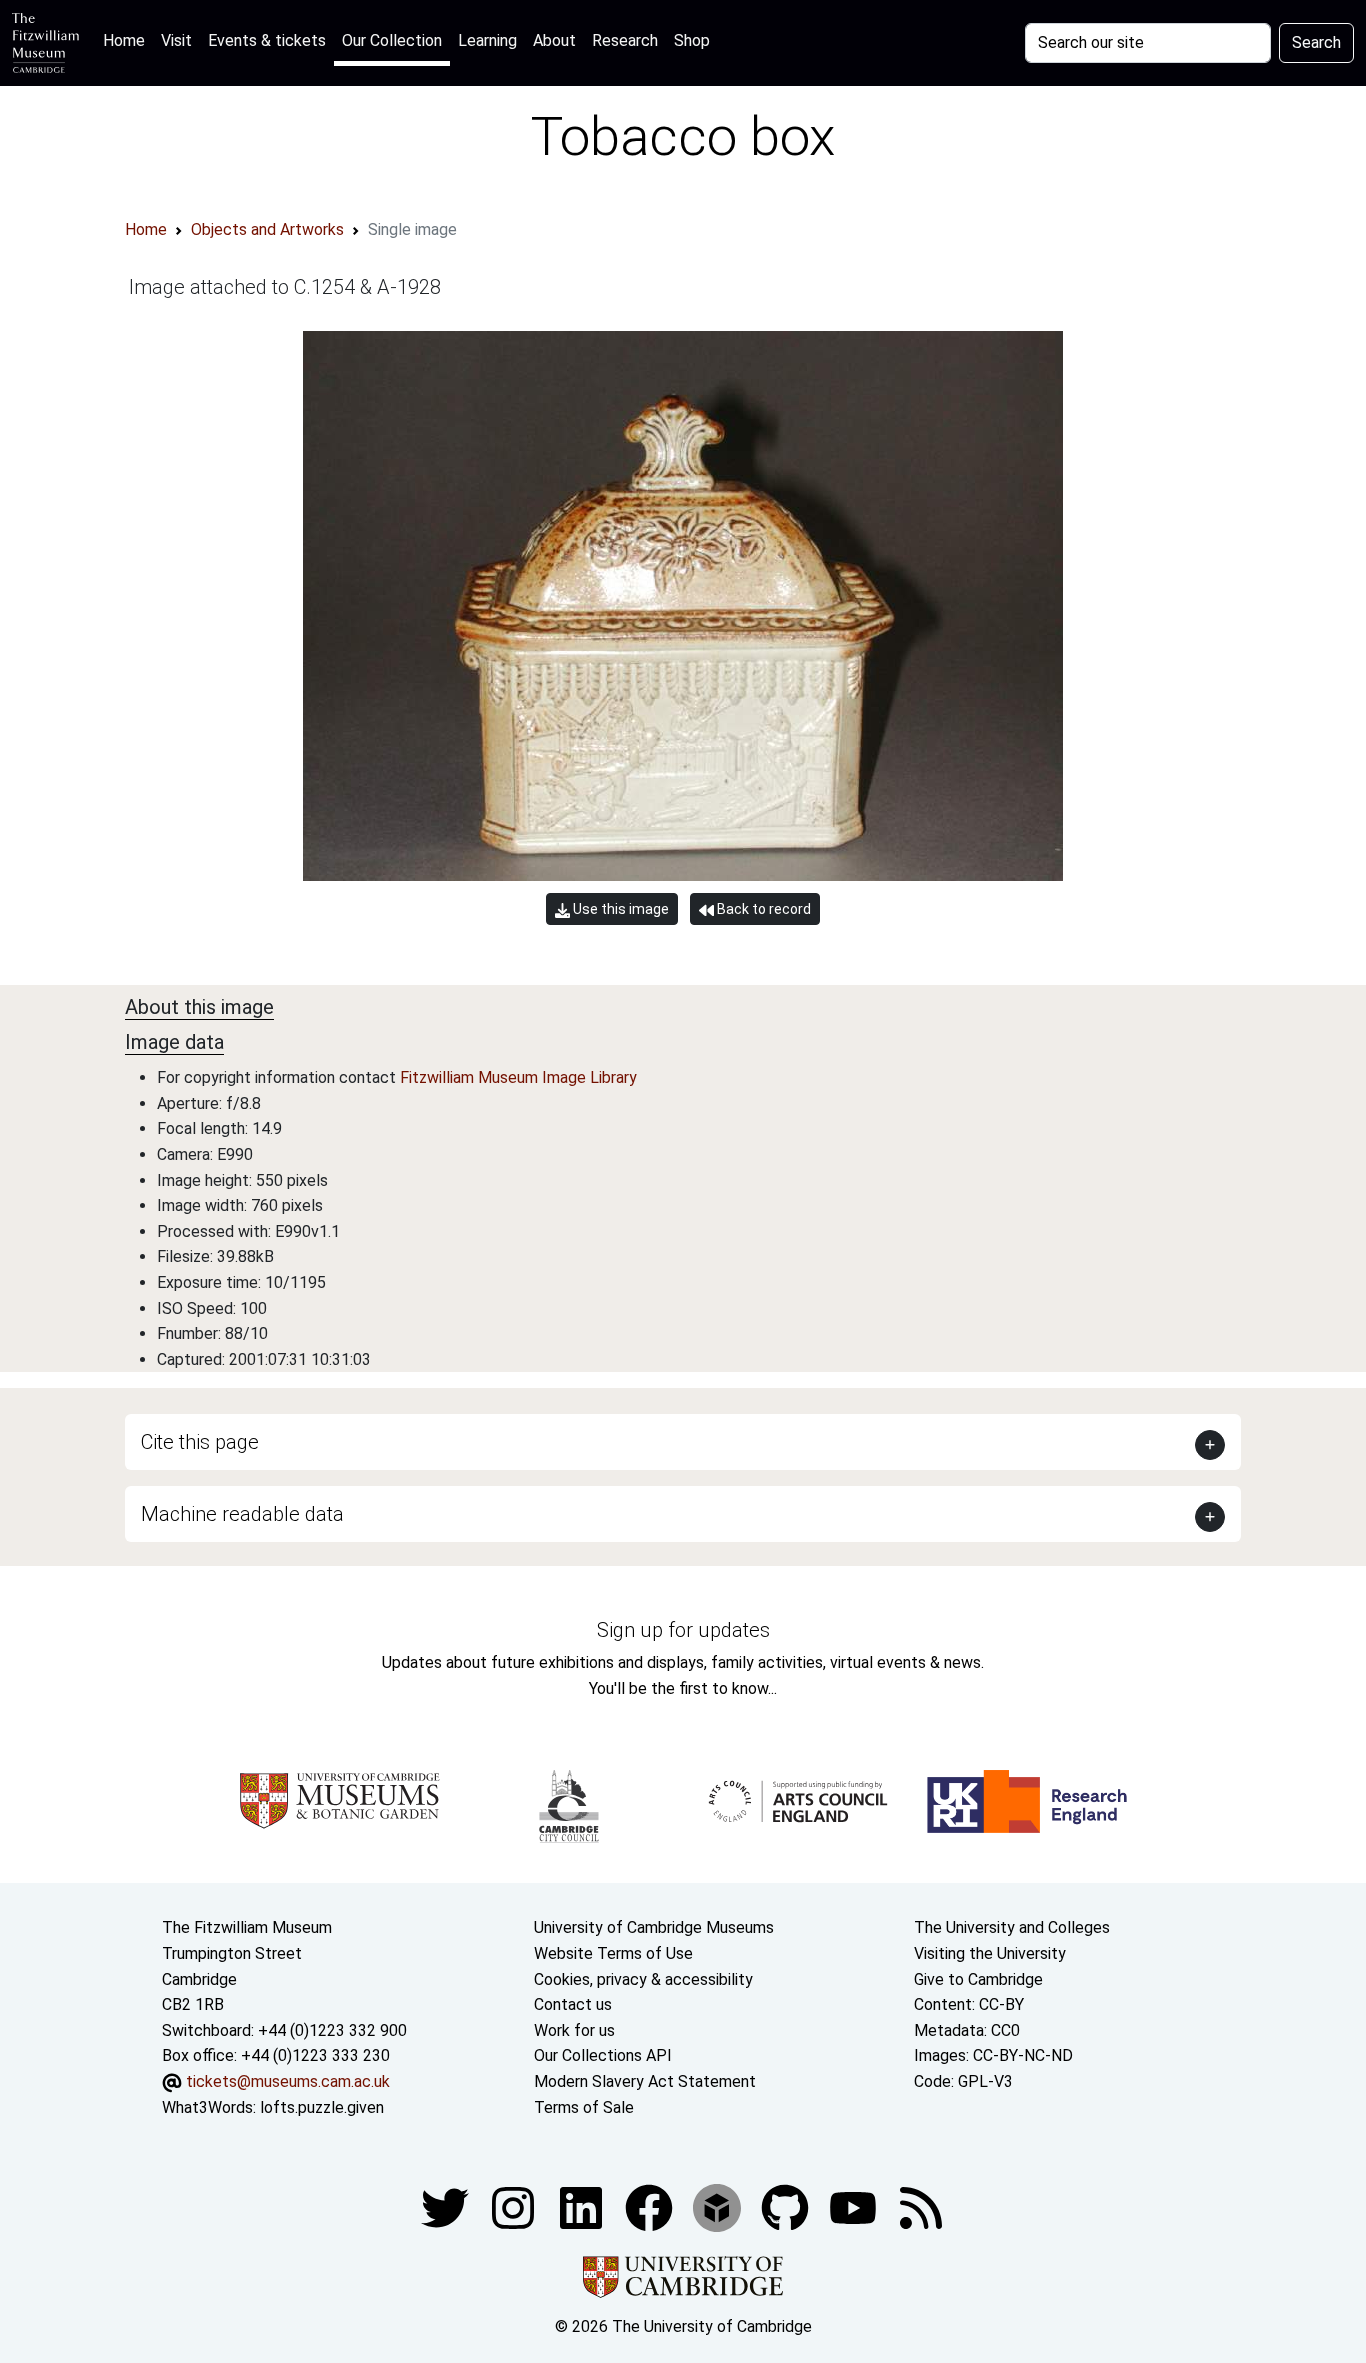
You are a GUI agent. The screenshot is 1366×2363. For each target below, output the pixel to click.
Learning (487, 40)
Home (128, 40)
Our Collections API (603, 2055)
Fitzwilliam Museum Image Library (518, 1077)
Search (1316, 42)
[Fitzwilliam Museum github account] (787, 2206)
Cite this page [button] (200, 1442)
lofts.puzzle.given (322, 2107)
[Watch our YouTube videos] (855, 2206)
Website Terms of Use (613, 1953)
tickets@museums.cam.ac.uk (288, 2081)
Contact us (573, 2004)
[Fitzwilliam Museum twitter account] (447, 2206)
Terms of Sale (584, 2107)
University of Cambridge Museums (654, 1927)
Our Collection (392, 40)
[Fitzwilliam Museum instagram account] (515, 2206)
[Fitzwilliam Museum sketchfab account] (719, 2206)
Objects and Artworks (267, 229)
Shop (692, 40)
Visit (176, 40)
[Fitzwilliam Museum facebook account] (583, 2206)
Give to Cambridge (978, 1979)
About (554, 40)
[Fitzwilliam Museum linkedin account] (651, 2206)
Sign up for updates (683, 1630)
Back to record (762, 909)
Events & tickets (267, 40)
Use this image (619, 909)
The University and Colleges (1012, 1927)
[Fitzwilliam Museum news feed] (921, 2206)
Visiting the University (990, 1953)
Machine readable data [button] (242, 1514)
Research (625, 40)
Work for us (574, 2030)
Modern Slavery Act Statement (645, 2081)
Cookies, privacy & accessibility (643, 1979)
